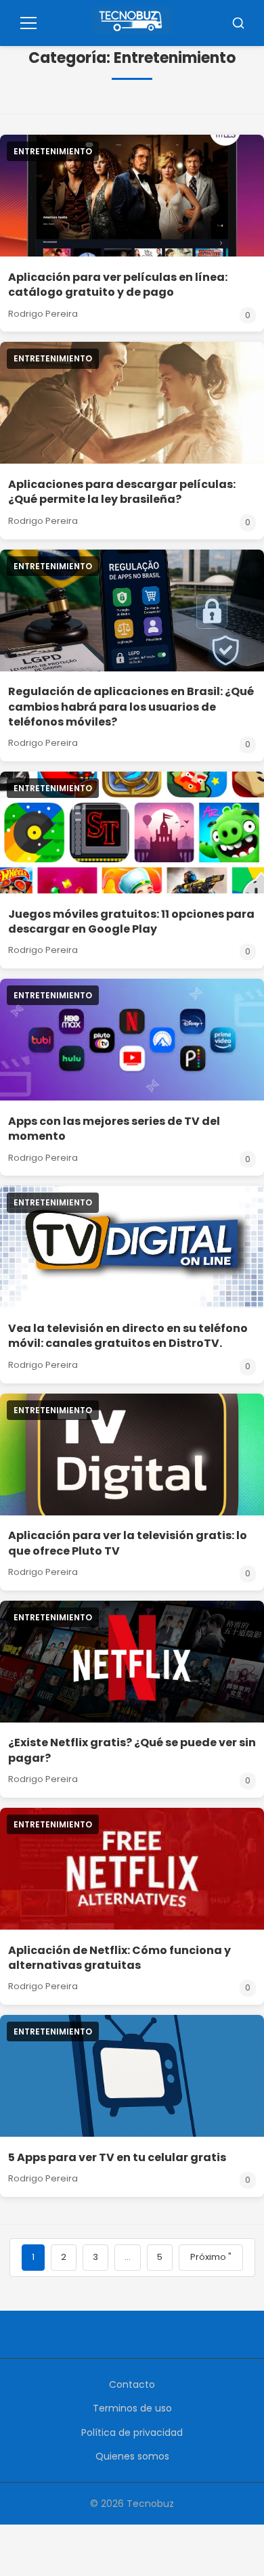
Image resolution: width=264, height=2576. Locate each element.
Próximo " (211, 2257)
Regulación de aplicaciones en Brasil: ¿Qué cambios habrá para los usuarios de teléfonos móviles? (131, 707)
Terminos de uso (132, 2408)
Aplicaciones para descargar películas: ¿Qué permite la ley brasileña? (122, 492)
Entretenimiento (53, 151)
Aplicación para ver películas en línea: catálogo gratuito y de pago (118, 285)
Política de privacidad (132, 2433)
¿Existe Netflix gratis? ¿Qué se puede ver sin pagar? (132, 1750)
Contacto (132, 2384)
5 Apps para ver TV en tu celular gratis (117, 2157)
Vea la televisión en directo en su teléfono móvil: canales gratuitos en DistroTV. (128, 1336)
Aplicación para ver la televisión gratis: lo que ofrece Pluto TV (128, 1543)
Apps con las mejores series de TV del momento (114, 1129)
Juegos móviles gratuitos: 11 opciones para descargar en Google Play (131, 921)
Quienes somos (132, 2456)
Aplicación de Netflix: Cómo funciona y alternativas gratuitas (119, 1958)
